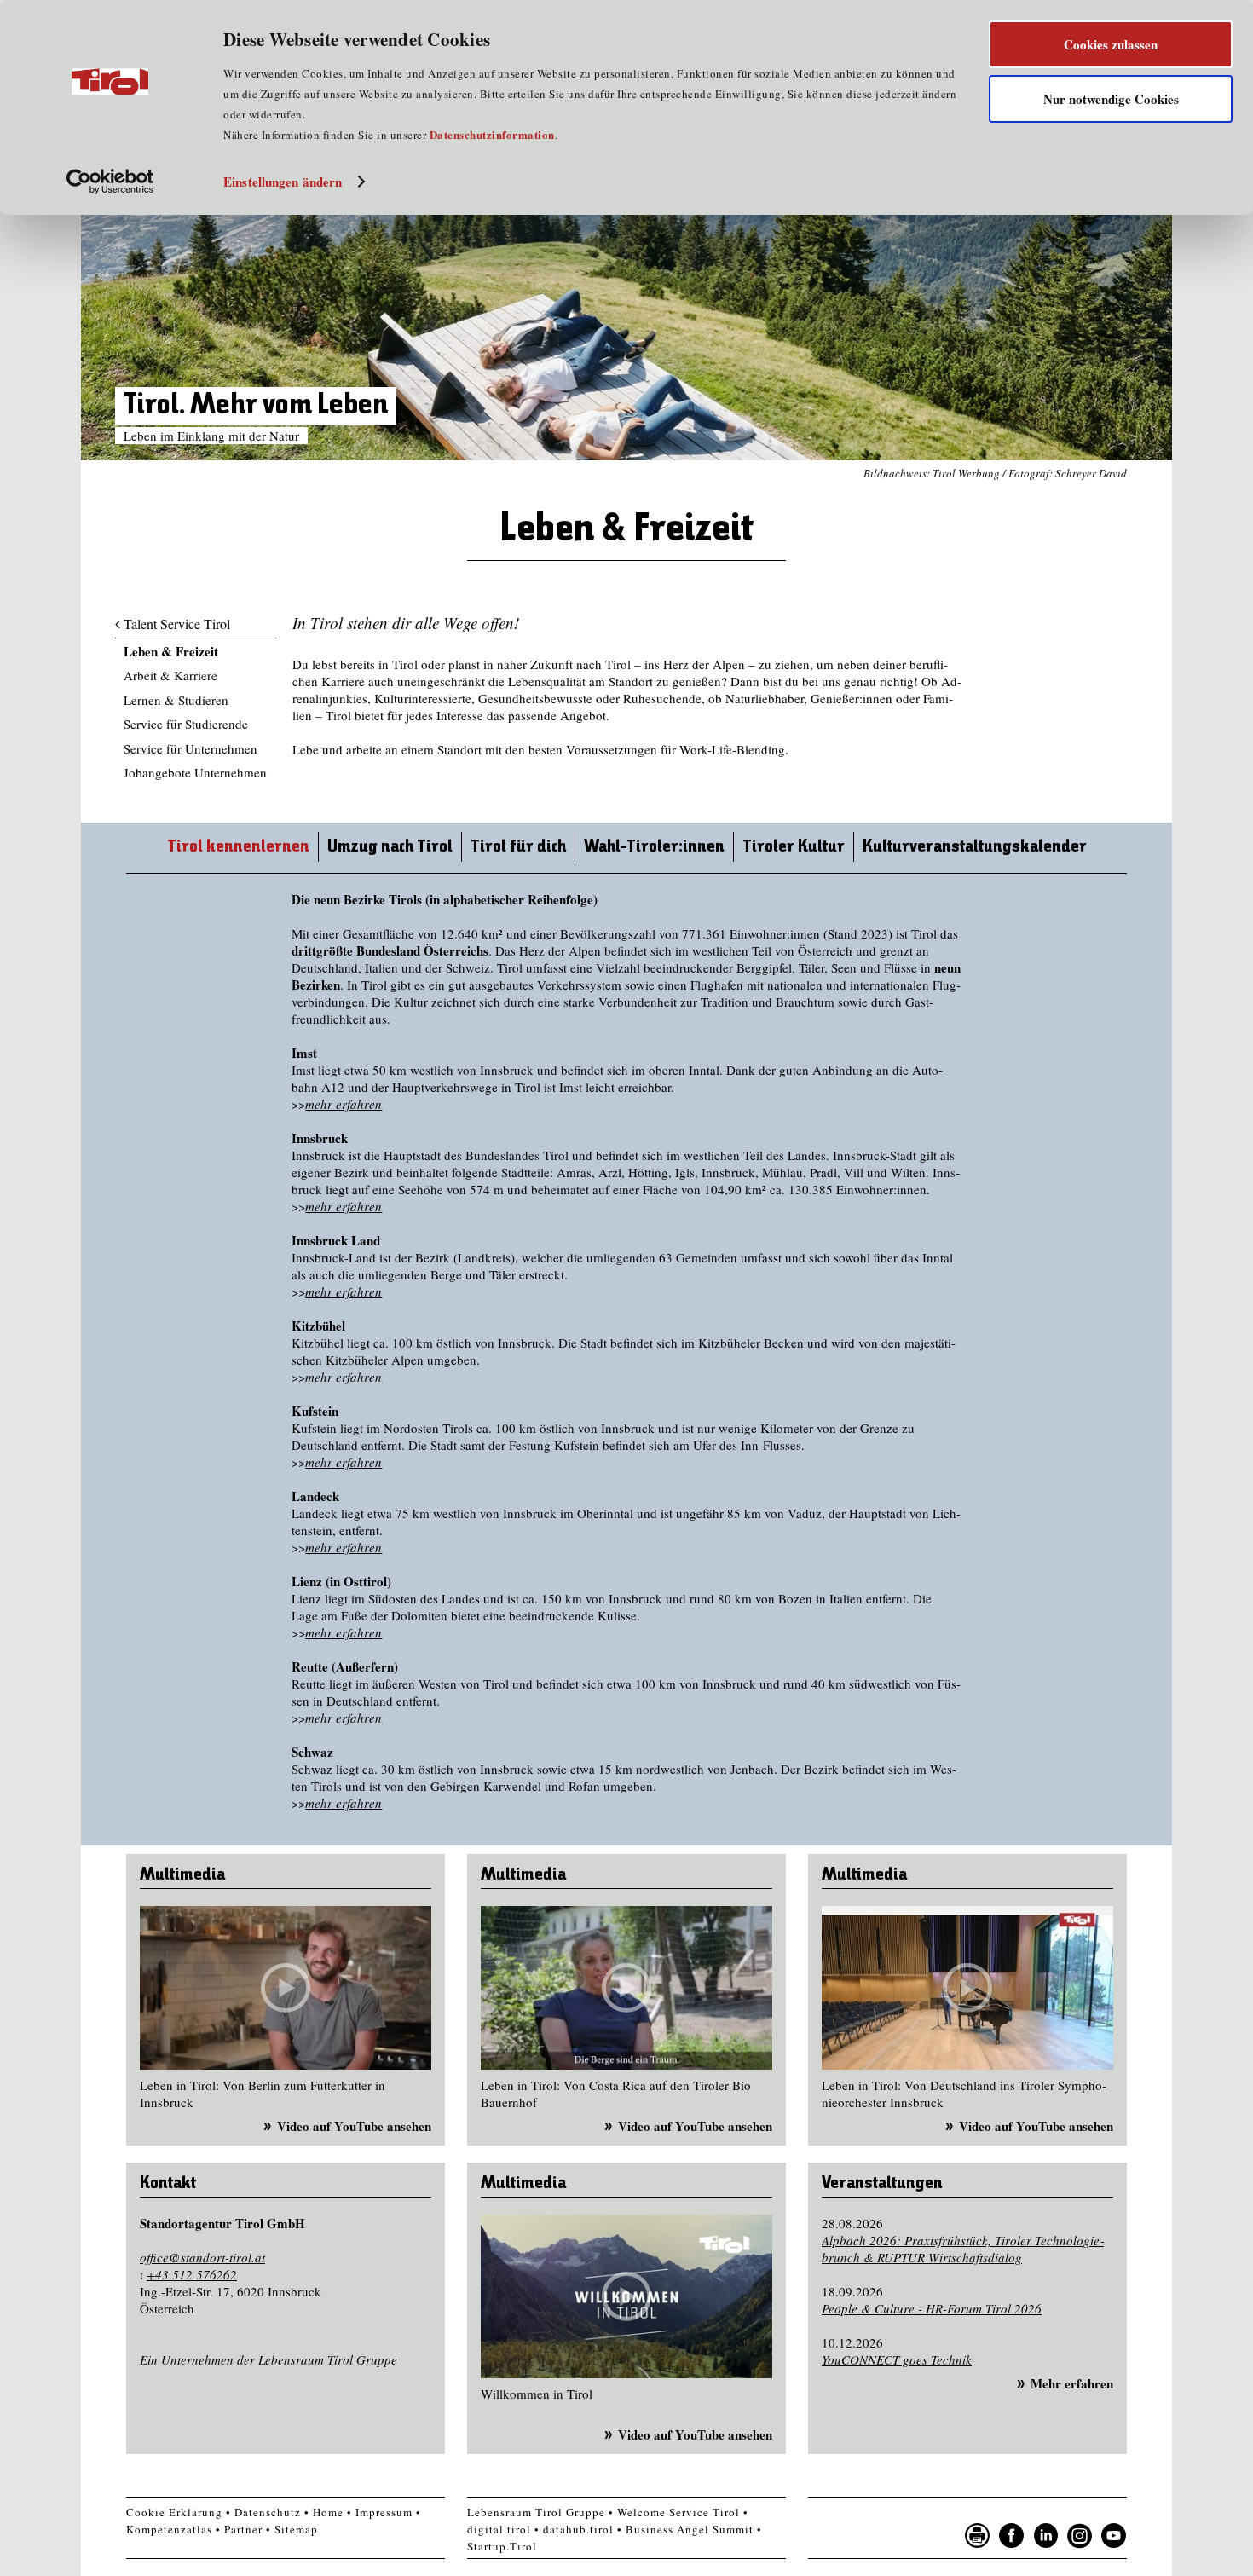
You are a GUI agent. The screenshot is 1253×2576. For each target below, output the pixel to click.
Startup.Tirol (502, 2546)
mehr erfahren (344, 1104)
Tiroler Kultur (794, 847)
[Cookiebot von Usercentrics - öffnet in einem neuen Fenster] (110, 182)
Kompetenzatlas (169, 2529)
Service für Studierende (186, 724)
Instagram (1080, 2536)
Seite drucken (978, 2536)
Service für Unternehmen (191, 748)
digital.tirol (499, 2529)
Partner (243, 2529)
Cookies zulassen (1111, 44)
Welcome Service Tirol (678, 2512)
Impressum (384, 2512)
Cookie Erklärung (174, 2512)
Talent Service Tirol (177, 624)
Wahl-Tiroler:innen (654, 847)
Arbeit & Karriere (170, 675)
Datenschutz (268, 2512)
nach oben (1150, 2559)
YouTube (1114, 2536)
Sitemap (296, 2529)
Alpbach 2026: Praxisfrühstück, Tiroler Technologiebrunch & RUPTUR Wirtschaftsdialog (963, 2249)
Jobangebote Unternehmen (195, 772)
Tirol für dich (518, 847)
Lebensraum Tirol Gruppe (536, 2512)
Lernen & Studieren (176, 700)
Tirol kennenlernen (238, 847)
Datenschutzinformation (492, 134)
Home (328, 2512)
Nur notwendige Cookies (1111, 99)
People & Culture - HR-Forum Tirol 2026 (932, 2308)
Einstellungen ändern (283, 182)
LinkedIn (1046, 2536)
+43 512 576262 (192, 2274)
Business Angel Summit (690, 2529)
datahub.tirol (578, 2529)
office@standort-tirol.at (202, 2257)
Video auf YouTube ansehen (354, 2126)
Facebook (1012, 2536)
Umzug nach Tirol (390, 847)
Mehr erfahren (1072, 2383)
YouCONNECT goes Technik (897, 2359)
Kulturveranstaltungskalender (975, 847)
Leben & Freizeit (171, 652)
